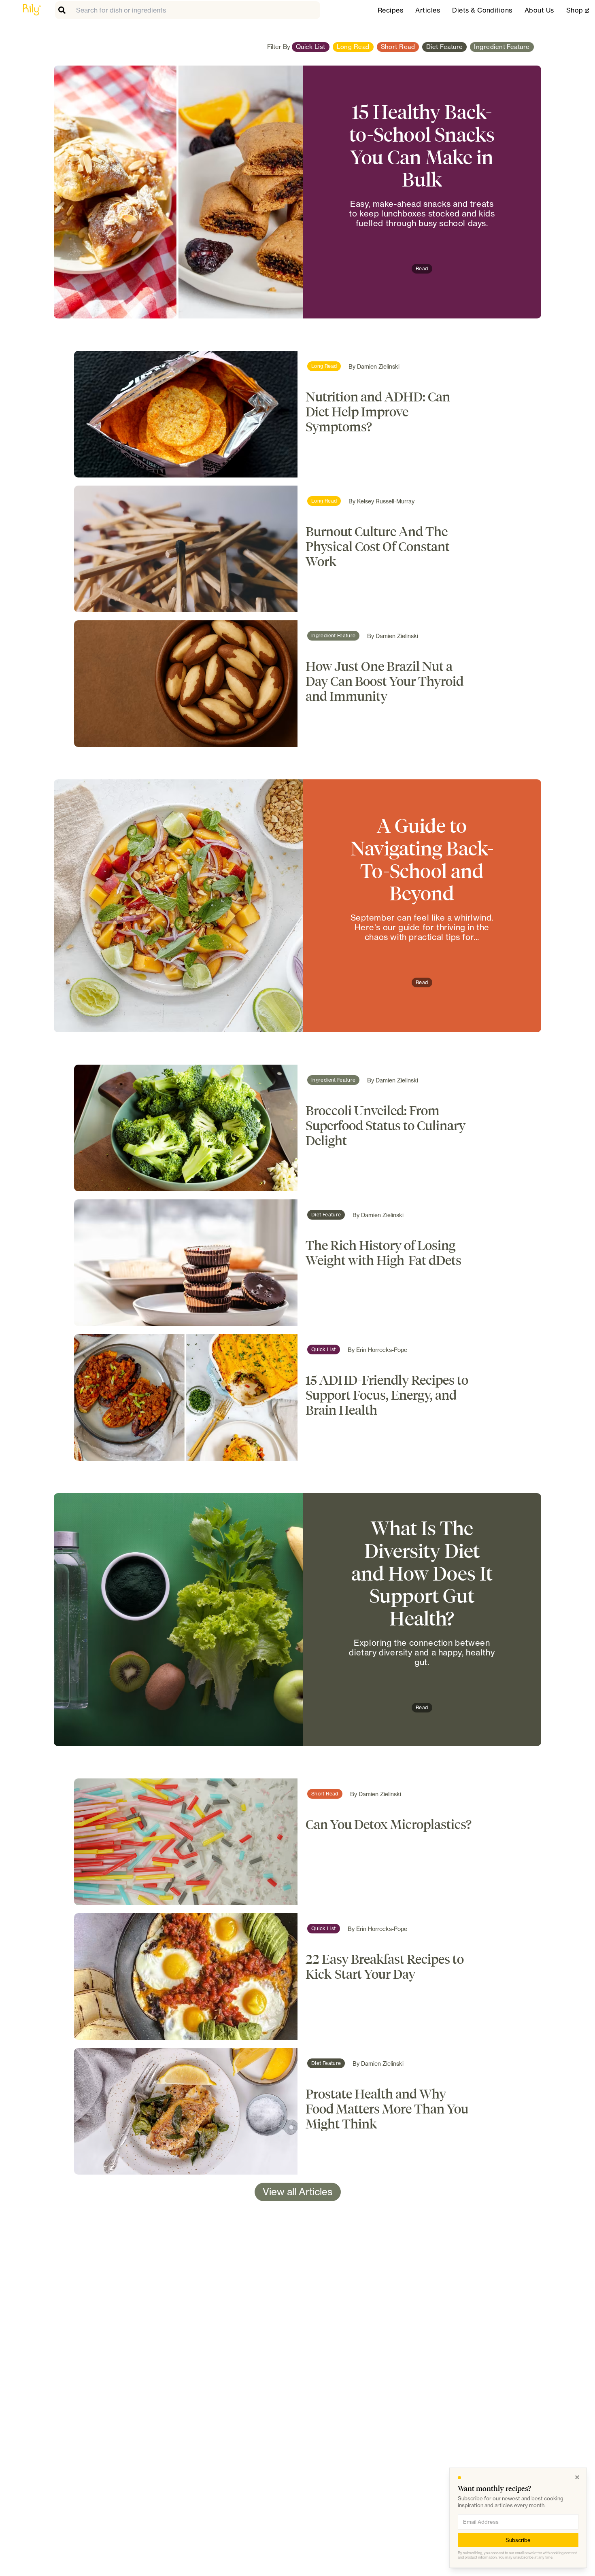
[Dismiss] (577, 2477)
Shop (578, 10)
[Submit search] (64, 10)
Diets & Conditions (482, 10)
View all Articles (298, 2192)
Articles (428, 10)
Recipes (390, 10)
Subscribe (518, 2540)
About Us (539, 10)
